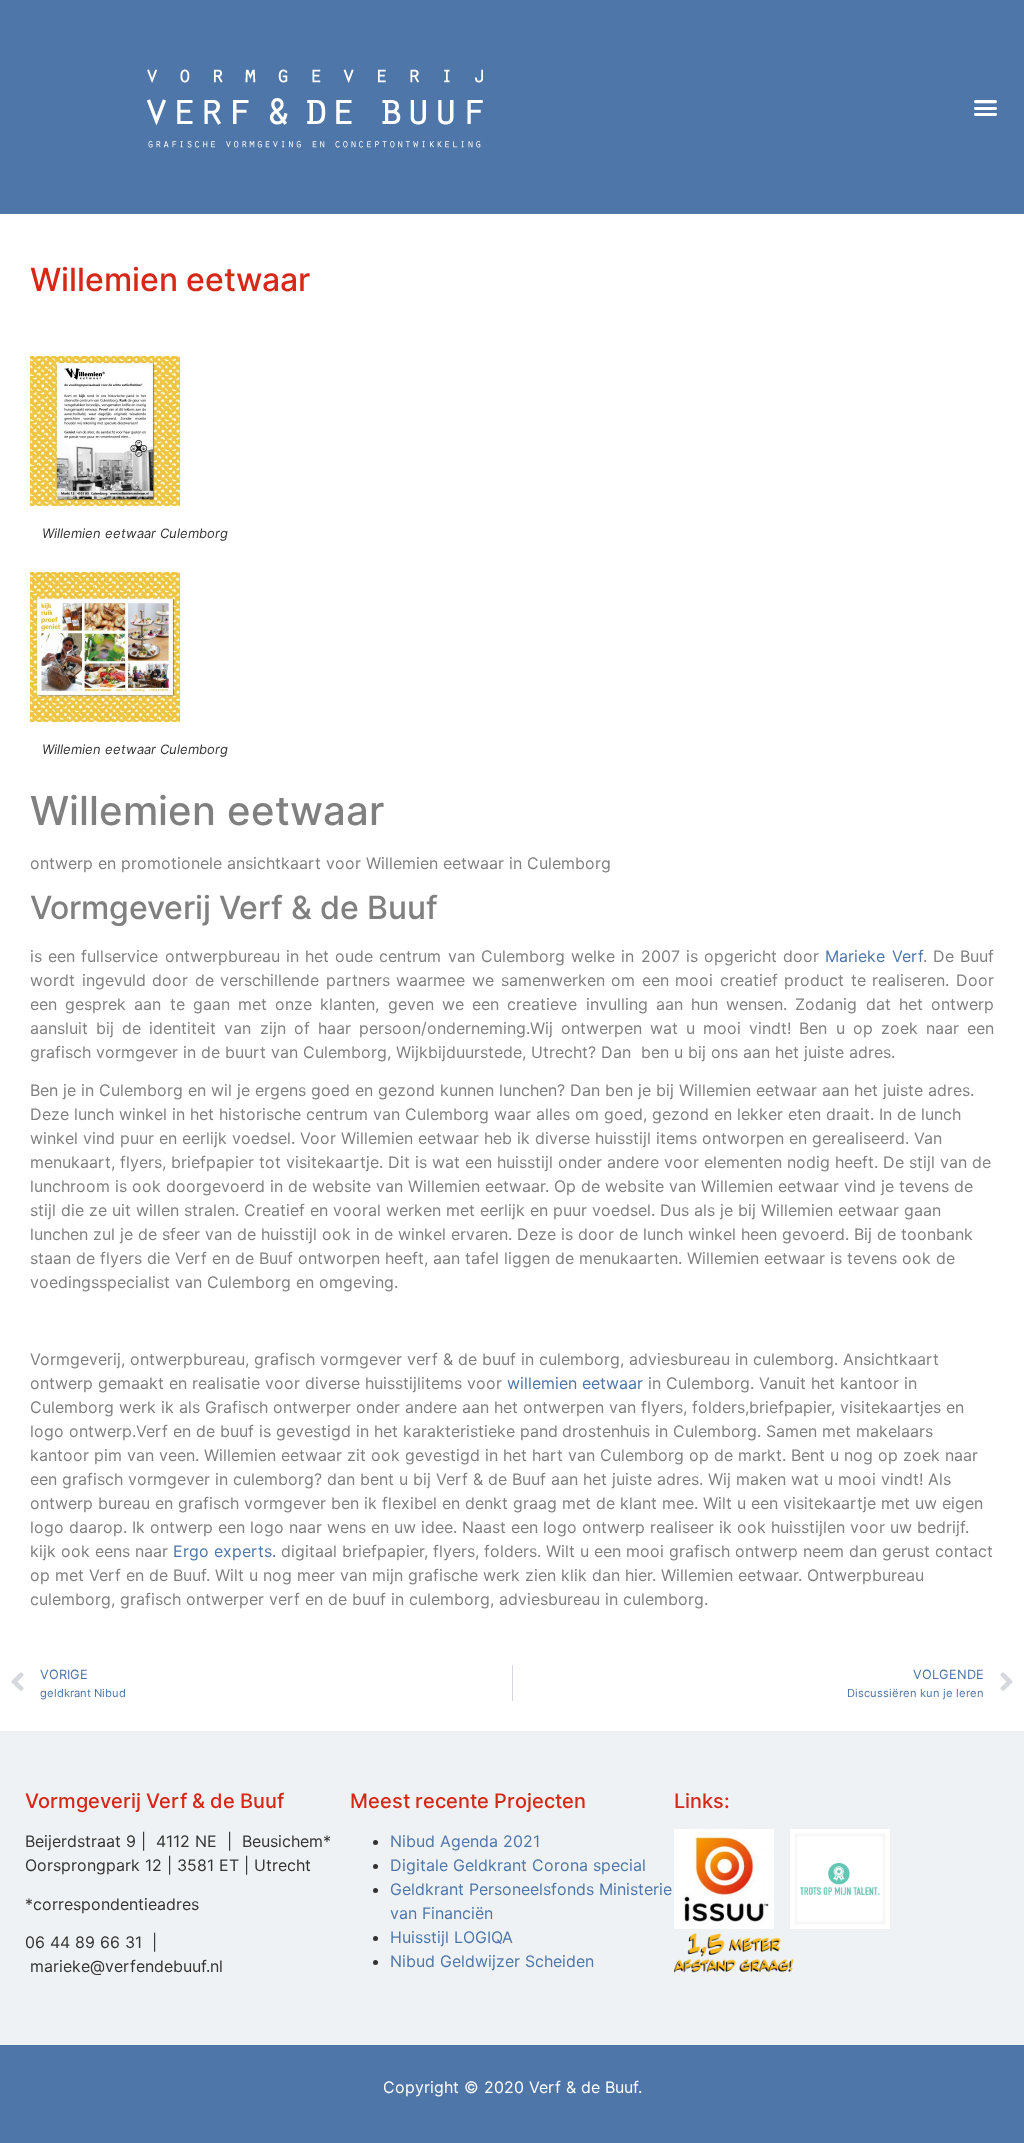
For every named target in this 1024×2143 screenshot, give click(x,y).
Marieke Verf (873, 956)
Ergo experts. (224, 1551)
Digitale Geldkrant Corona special (518, 1865)
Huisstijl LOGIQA (451, 1937)
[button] (985, 107)
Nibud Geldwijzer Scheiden (492, 1961)
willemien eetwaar (575, 1383)
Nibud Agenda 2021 (465, 1841)
